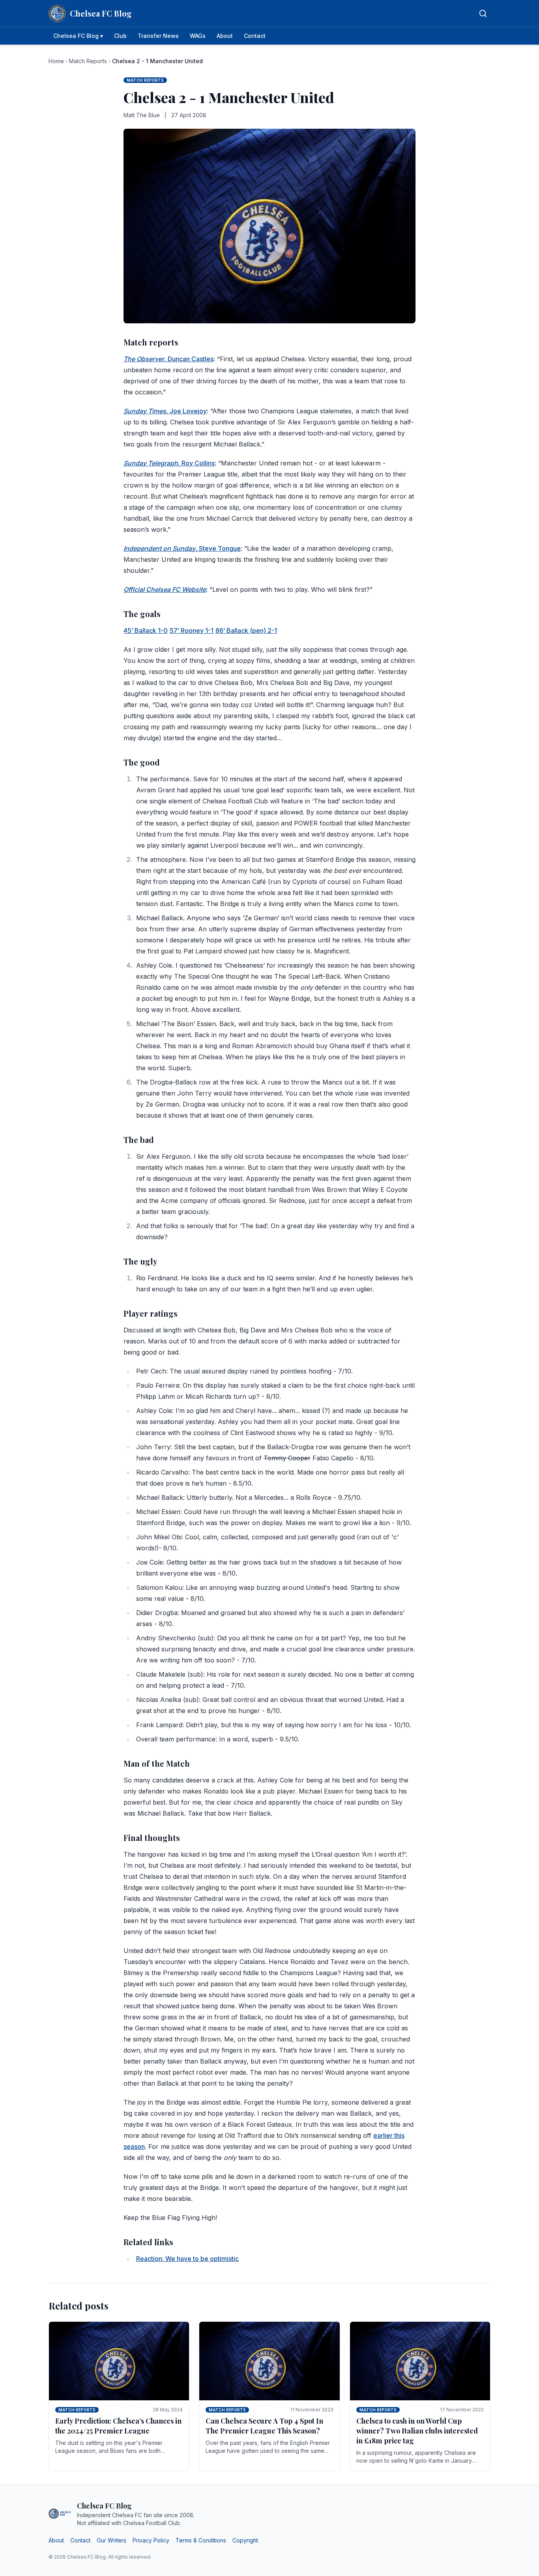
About (225, 36)
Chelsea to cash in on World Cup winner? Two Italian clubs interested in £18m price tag (417, 2431)
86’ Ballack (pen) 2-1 (246, 630)
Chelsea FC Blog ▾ (78, 36)
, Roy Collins (169, 463)
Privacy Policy (151, 2540)
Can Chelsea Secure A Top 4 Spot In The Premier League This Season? (264, 2426)
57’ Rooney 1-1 (192, 630)
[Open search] (483, 13)
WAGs (198, 36)
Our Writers (111, 2540)
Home (56, 61)
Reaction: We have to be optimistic (187, 2259)
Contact (255, 36)
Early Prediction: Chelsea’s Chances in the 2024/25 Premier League (118, 2426)
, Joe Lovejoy (165, 411)
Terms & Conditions (201, 2540)
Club (120, 36)
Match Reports (88, 61)
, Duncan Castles (168, 359)
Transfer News (158, 36)
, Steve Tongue (182, 548)
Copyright (245, 2540)
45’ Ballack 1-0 (146, 630)
